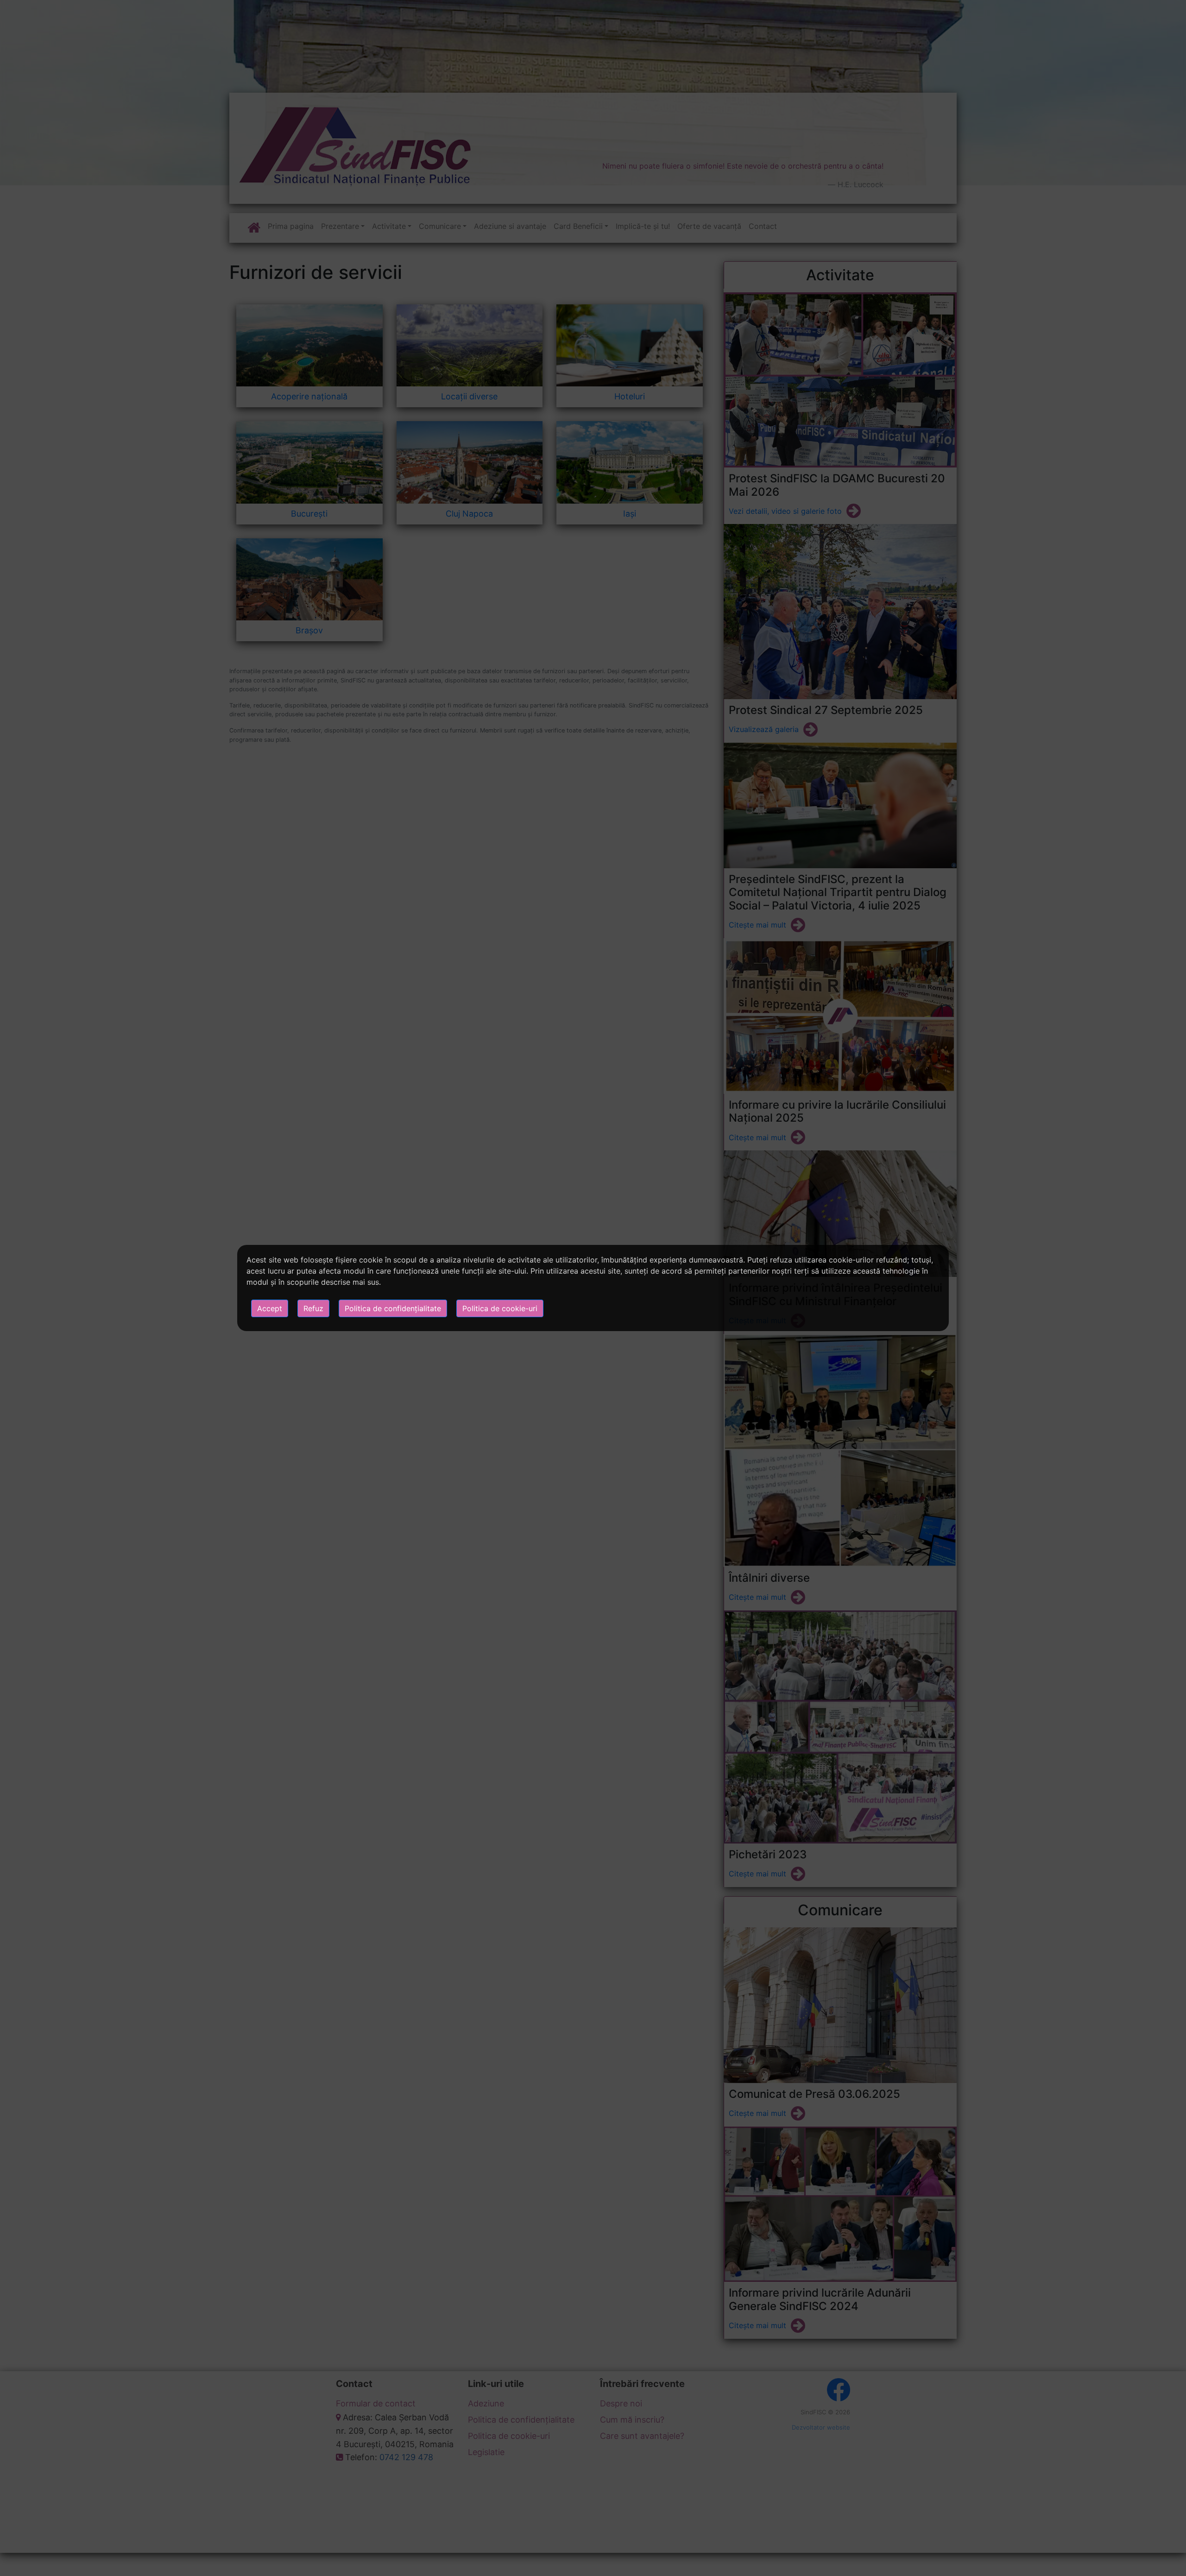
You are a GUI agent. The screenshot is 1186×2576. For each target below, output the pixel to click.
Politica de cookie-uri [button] (500, 1308)
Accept (270, 1308)
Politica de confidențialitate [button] (393, 1308)
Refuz (313, 1308)
